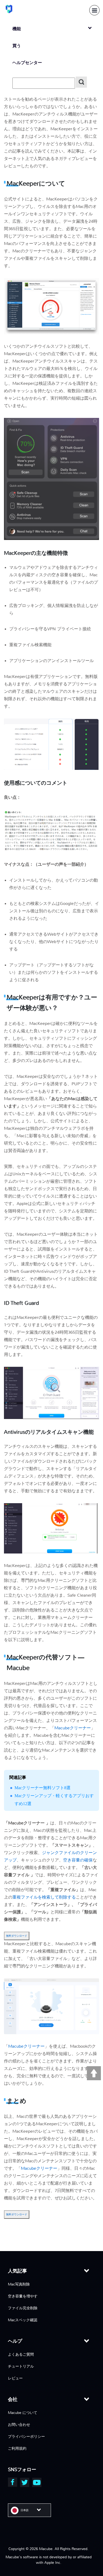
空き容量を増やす (23, 2296)
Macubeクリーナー (73, 1728)
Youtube (37, 2482)
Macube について (23, 2413)
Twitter (25, 2482)
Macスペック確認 (23, 2320)
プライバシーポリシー (26, 2436)
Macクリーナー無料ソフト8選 (43, 1788)
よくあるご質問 (21, 2354)
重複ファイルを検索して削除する (44, 1897)
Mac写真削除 (19, 2284)
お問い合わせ (19, 2425)
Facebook (13, 2482)
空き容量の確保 (78, 1860)
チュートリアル (21, 2366)
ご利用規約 (17, 2448)
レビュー (15, 2378)
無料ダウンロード (17, 1936)
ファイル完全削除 (23, 2308)
